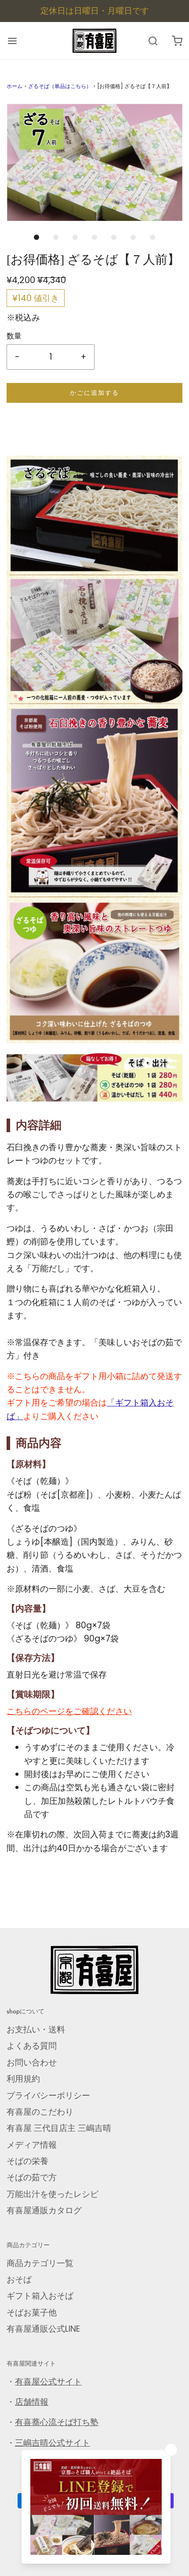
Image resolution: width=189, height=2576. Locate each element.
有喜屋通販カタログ (44, 2210)
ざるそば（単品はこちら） (60, 86)
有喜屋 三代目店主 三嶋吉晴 (59, 2128)
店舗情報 (32, 2402)
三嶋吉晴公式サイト (53, 2443)
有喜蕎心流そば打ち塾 (57, 2422)
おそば (19, 2280)
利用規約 (23, 2079)
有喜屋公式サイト (48, 2382)
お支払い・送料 (36, 2030)
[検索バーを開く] (153, 41)
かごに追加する (94, 393)
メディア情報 (32, 2145)
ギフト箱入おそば (40, 2296)
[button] (94, 162)
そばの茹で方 (32, 2177)
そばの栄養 (27, 2161)
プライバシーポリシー (48, 2096)
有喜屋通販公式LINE (43, 2329)
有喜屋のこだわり (40, 2112)
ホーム (15, 86)
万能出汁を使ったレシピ (53, 2194)
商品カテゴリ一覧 (40, 2263)
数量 (14, 336)
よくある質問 (32, 2046)
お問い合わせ (32, 2063)
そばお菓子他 (32, 2313)
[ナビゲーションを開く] (12, 41)
